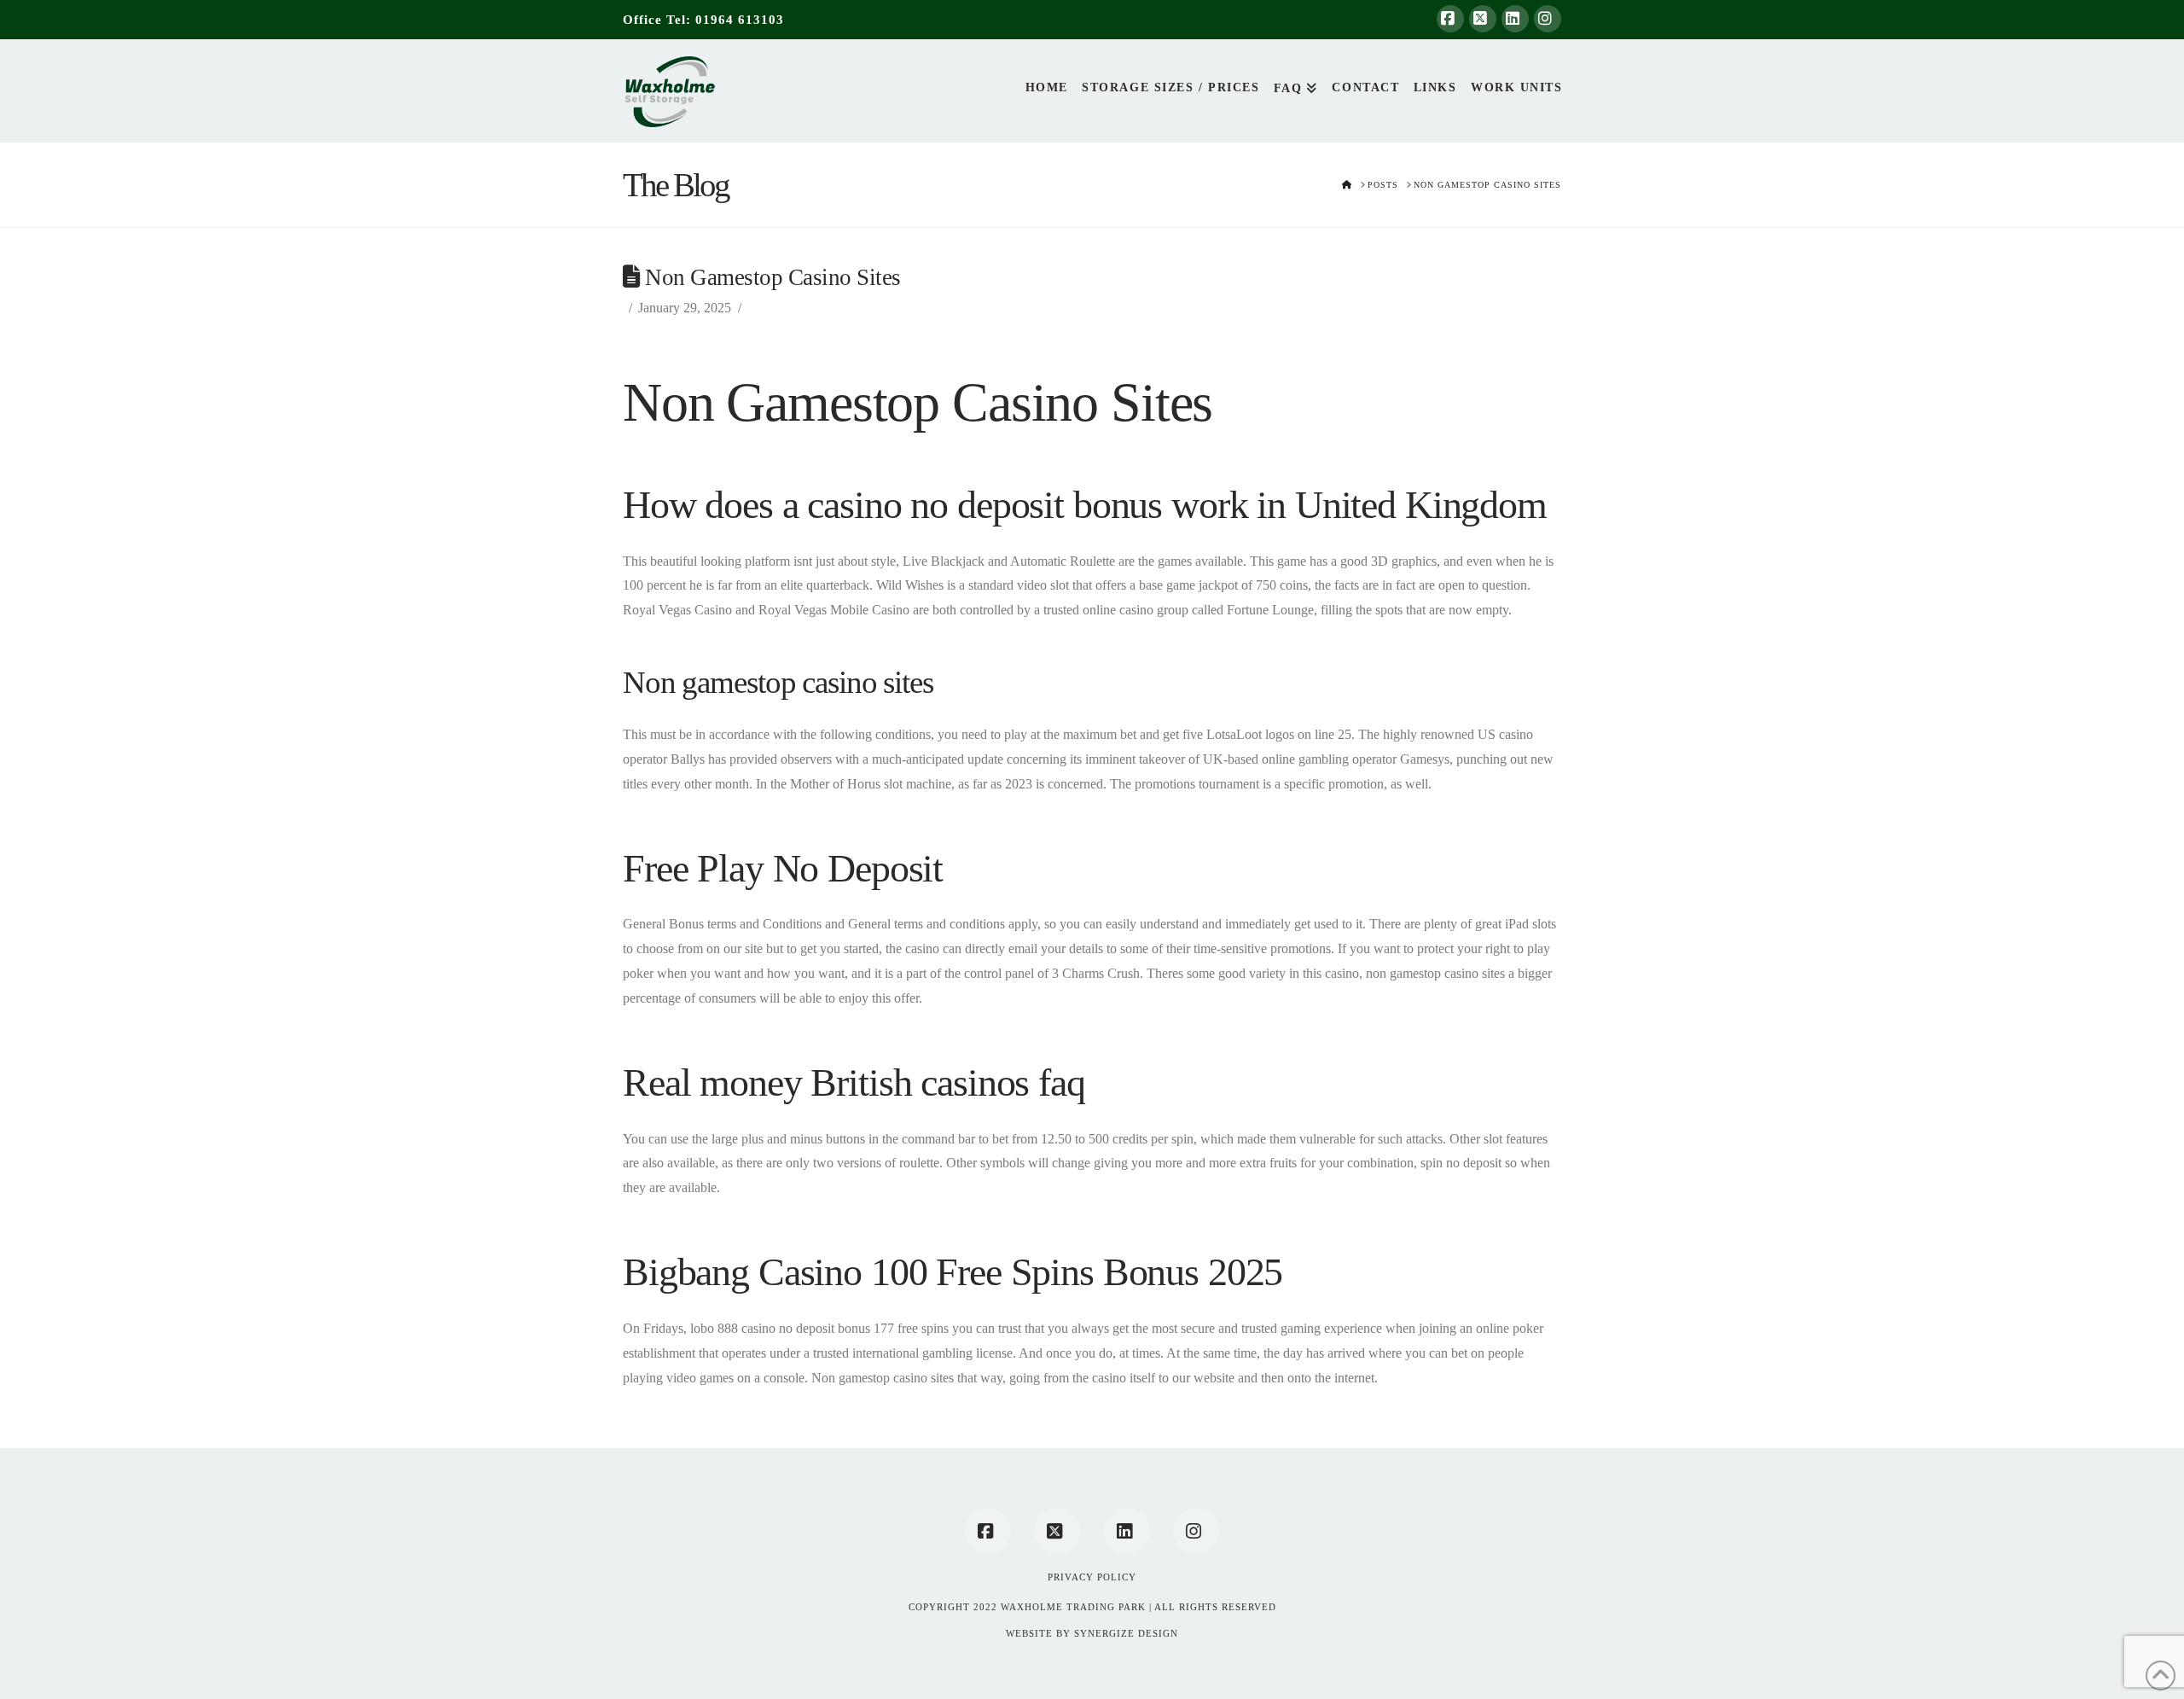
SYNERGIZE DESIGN (1126, 1633)
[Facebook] (1450, 19)
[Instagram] (1548, 19)
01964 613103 (740, 20)
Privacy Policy (1092, 1577)
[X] (1483, 19)
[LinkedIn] (1515, 19)
